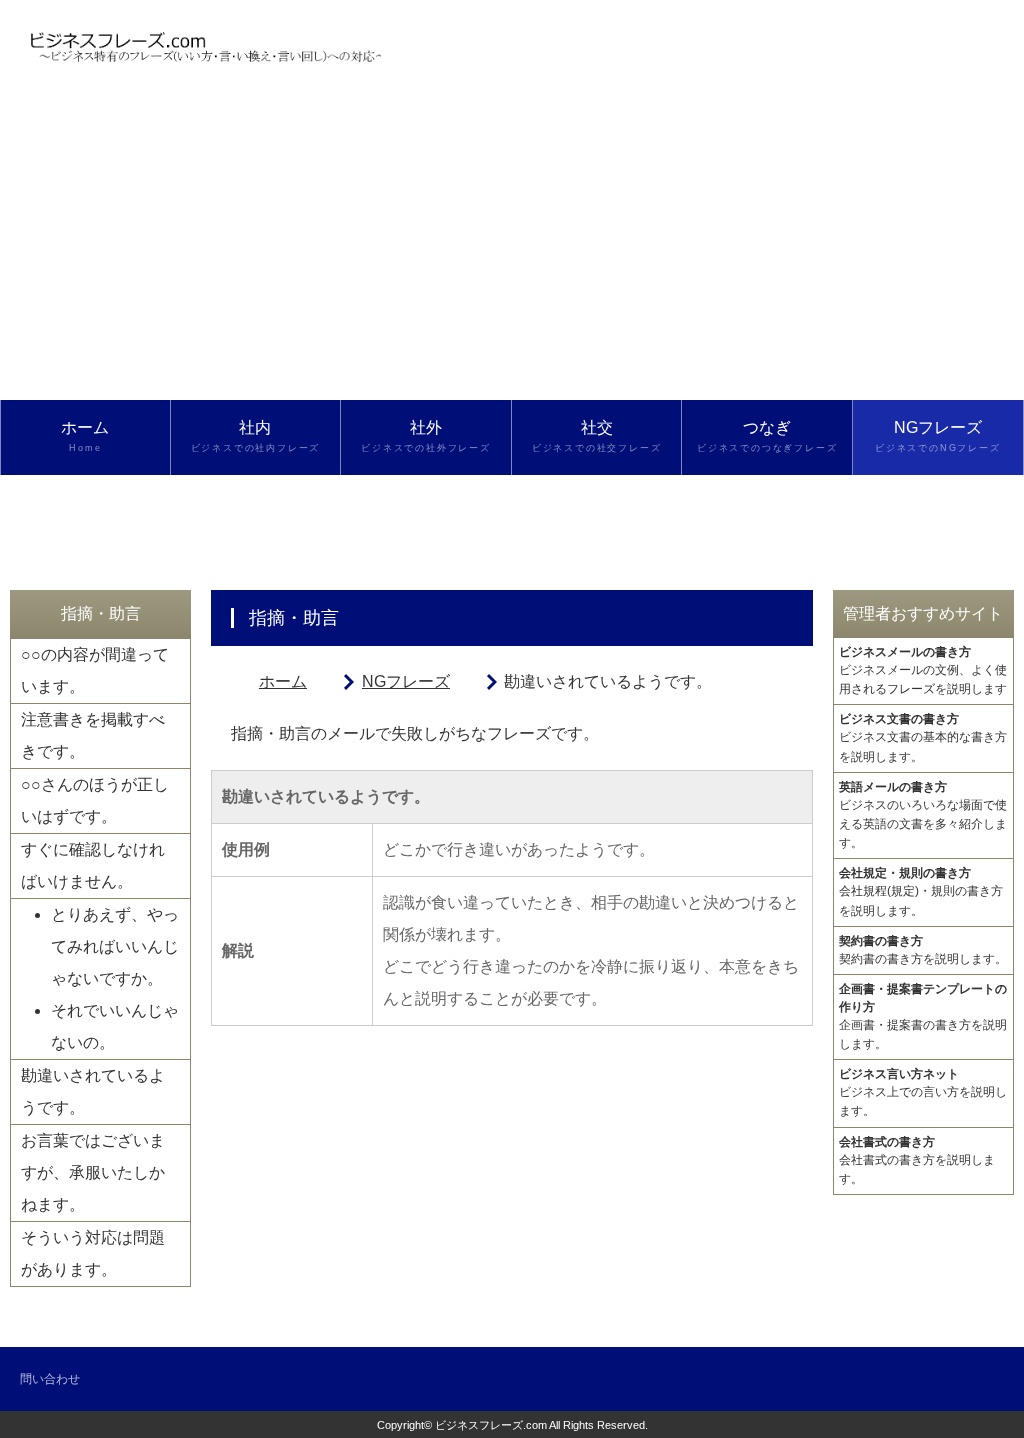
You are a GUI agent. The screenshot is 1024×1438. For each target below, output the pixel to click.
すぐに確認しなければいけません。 (93, 865)
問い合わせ (50, 1379)
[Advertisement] (512, 250)
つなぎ (767, 436)
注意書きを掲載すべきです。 (93, 735)
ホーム (85, 436)
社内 (256, 436)
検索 (84, 511)
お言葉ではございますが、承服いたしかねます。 (93, 1172)
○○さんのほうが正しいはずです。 (95, 800)
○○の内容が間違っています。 (95, 670)
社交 (597, 436)
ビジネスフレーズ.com (491, 1425)
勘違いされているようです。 (93, 1091)
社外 (426, 436)
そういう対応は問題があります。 (93, 1253)
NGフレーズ (938, 436)
